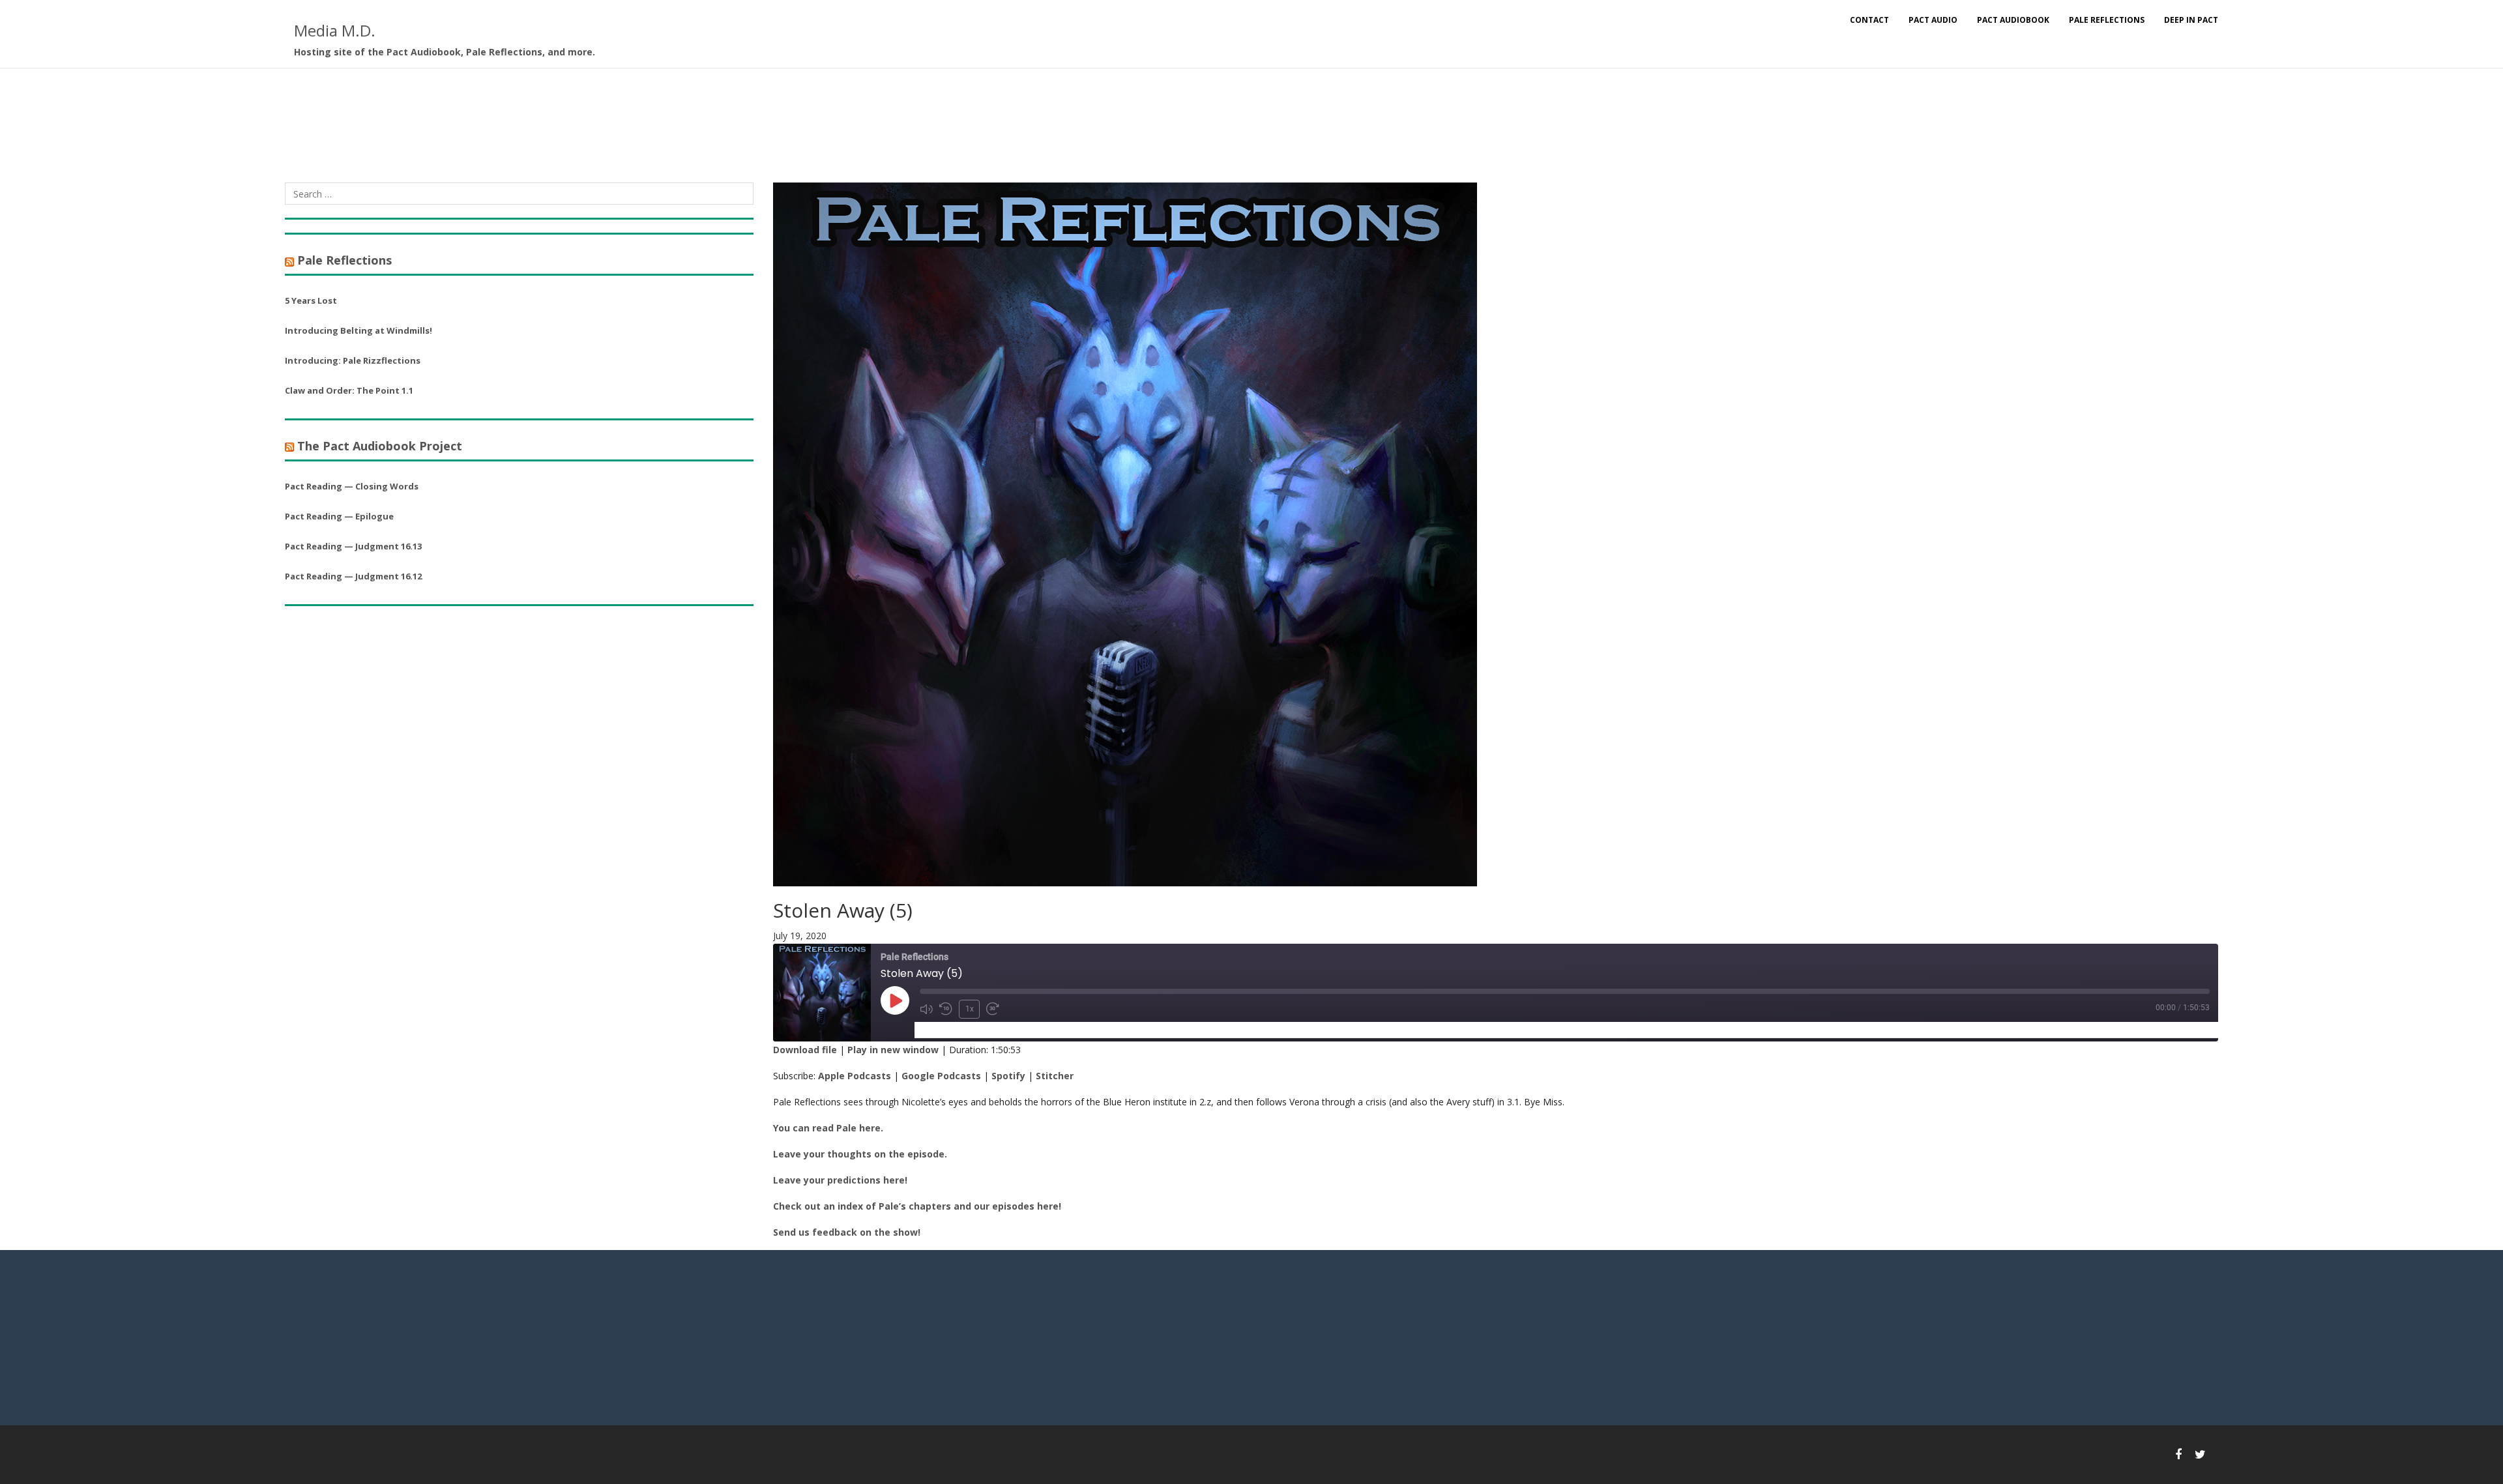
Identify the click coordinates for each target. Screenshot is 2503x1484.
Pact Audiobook (2013, 20)
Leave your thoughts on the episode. (860, 1154)
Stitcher (1055, 1076)
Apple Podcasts (855, 1076)
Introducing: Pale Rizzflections (353, 360)
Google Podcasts (941, 1076)
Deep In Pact (2191, 20)
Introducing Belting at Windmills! (359, 330)
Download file (805, 1050)
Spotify (1008, 1076)
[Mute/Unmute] (926, 1009)
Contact (1869, 20)
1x (970, 1009)
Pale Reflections (2107, 20)
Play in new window (893, 1050)
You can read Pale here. (828, 1128)
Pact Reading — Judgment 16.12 (353, 576)
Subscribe (943, 1029)
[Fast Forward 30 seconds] (993, 1009)
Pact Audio (1933, 20)
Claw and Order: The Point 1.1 (349, 390)
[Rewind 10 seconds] (946, 1009)
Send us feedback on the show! (847, 1232)
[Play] (895, 1000)
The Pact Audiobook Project (380, 446)
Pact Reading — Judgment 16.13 (353, 546)
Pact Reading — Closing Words (352, 486)
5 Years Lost (311, 300)
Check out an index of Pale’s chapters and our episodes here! (917, 1206)
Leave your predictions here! (840, 1180)
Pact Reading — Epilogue (339, 516)
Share (992, 1029)
